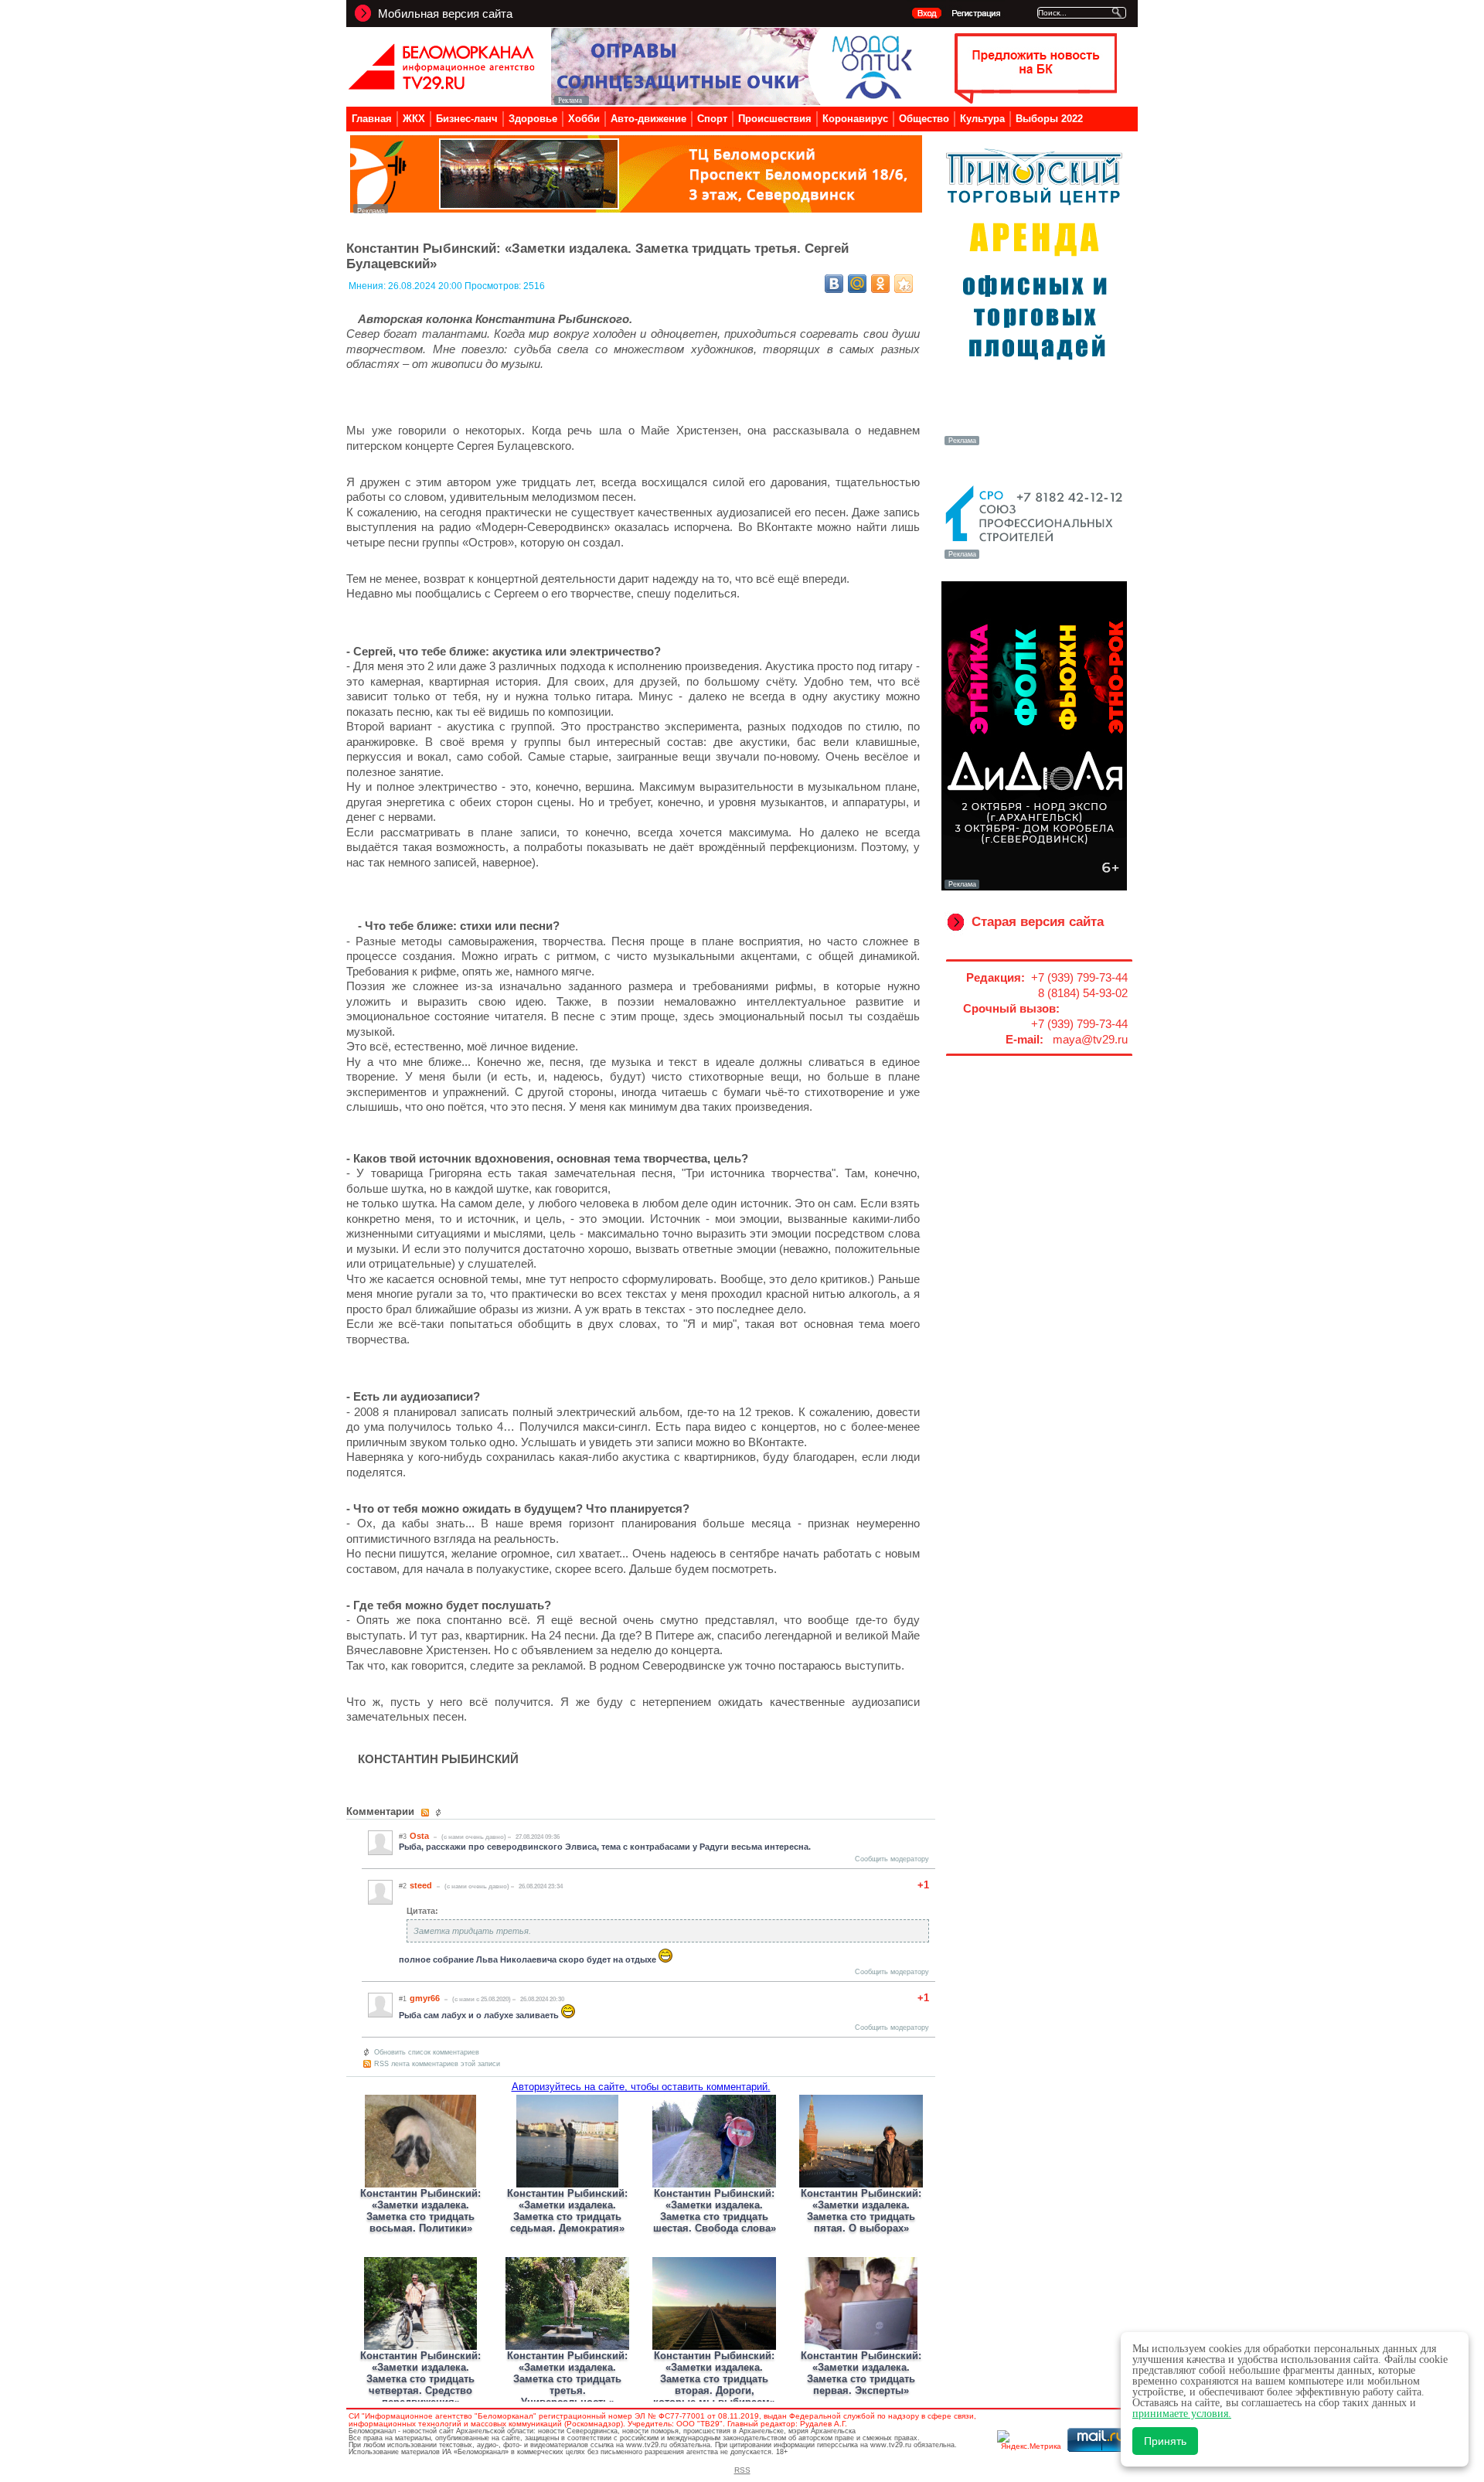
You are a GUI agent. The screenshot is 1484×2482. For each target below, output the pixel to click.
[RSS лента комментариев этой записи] (426, 1813)
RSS (742, 2470)
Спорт (712, 119)
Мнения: (368, 286)
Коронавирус (855, 119)
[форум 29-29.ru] (1034, 557)
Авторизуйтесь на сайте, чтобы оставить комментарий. (641, 2087)
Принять (1165, 2441)
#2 (403, 1886)
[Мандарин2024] (636, 209)
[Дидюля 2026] (1034, 887)
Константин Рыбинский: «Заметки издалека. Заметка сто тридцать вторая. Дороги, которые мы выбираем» (714, 2379)
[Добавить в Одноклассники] (880, 284)
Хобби (584, 119)
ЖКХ (414, 119)
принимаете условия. (1182, 2414)
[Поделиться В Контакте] (834, 284)
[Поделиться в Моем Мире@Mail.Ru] (857, 284)
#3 (403, 1837)
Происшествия (775, 119)
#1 (403, 1999)
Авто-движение (648, 119)
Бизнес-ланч (467, 119)
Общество (924, 119)
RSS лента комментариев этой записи (437, 2064)
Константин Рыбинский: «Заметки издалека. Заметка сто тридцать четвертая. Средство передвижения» (420, 2379)
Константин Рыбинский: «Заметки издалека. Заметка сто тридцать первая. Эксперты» (861, 2373)
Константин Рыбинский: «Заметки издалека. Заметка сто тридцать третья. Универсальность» (567, 2379)
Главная (372, 119)
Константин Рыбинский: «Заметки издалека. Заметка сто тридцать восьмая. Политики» (420, 2211)
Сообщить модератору (892, 1859)
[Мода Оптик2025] (735, 101)
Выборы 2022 (1049, 119)
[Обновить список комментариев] (440, 1813)
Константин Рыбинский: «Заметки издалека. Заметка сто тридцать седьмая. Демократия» (567, 2211)
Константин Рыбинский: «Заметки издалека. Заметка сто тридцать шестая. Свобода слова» (715, 2211)
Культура (982, 119)
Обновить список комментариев (427, 2052)
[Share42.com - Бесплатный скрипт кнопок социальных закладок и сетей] (904, 284)
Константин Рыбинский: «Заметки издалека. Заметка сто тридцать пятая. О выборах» (861, 2211)
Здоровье (533, 119)
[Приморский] (1034, 444)
